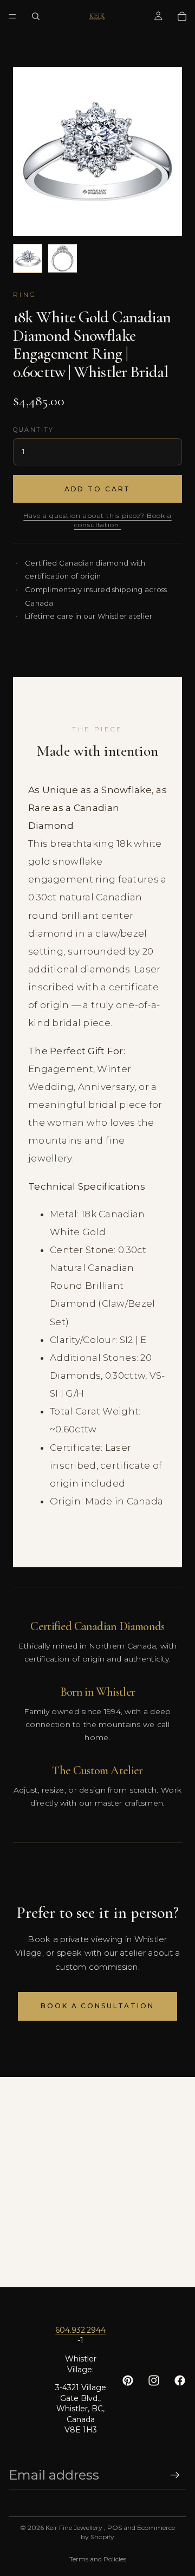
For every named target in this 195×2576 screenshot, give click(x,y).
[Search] (36, 16)
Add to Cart (98, 489)
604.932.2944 (80, 2330)
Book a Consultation (97, 2006)
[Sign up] (175, 2475)
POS (115, 2528)
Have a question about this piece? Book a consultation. (97, 520)
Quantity (34, 430)
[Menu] (12, 16)
